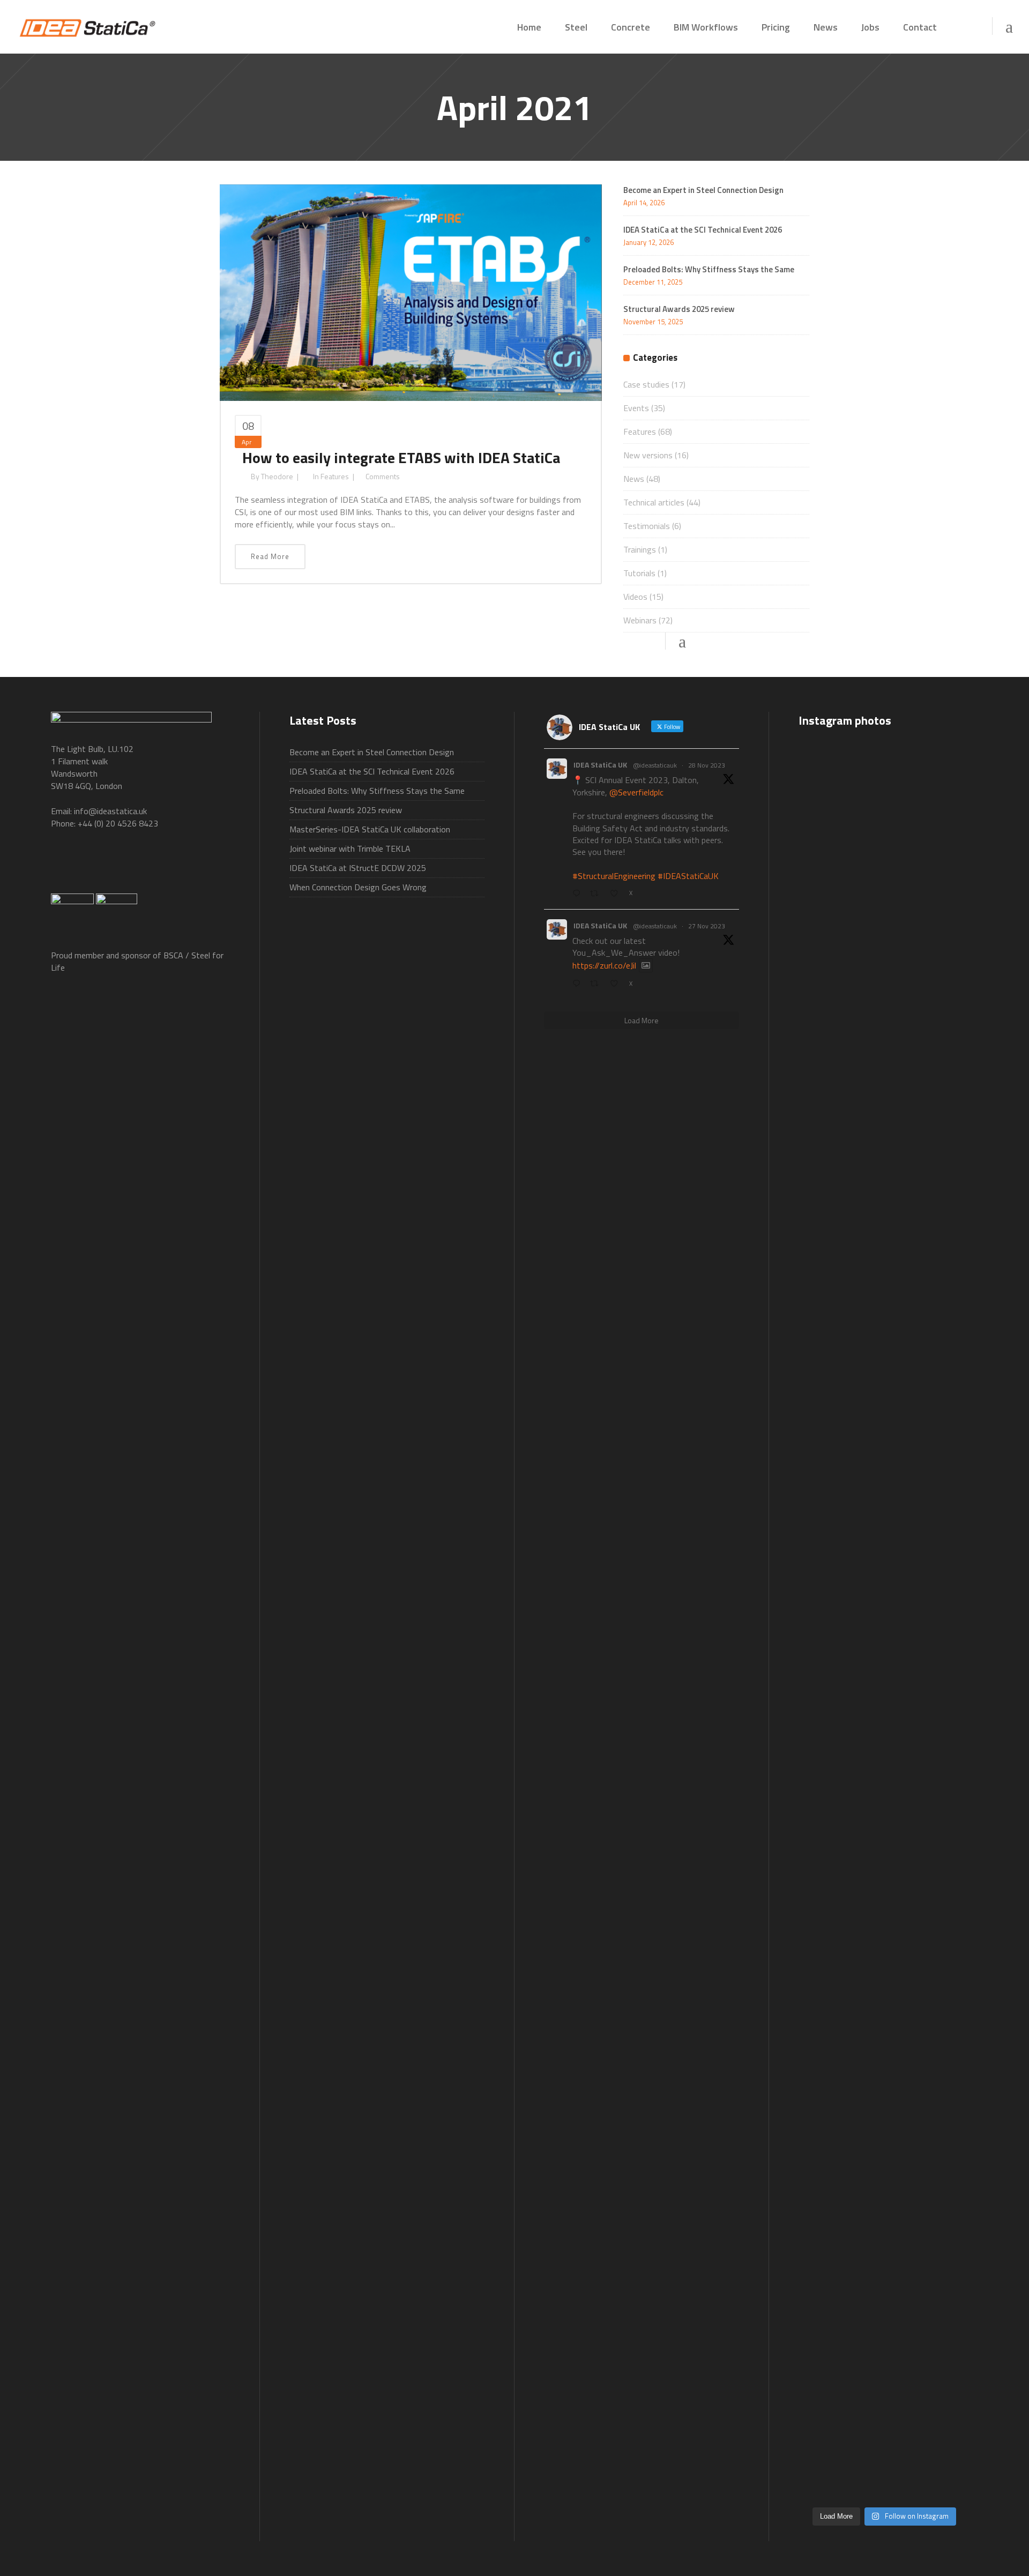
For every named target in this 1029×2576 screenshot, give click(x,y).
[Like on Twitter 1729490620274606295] (617, 894)
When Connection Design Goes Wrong (358, 887)
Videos (635, 597)
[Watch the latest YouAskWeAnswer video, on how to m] (884, 2159)
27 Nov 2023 (707, 926)
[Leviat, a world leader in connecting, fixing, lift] (943, 1815)
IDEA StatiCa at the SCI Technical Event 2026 (703, 230)
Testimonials (647, 526)
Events (636, 408)
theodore (277, 476)
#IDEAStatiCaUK (688, 876)
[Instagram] (207, 866)
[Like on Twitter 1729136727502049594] (617, 984)
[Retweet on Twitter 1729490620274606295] (597, 894)
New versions (648, 455)
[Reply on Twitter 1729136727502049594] (579, 984)
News (634, 479)
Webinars (640, 620)
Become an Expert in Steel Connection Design (703, 190)
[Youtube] (136, 866)
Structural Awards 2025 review (679, 309)
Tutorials (639, 573)
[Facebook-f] (64, 866)
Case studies (646, 384)
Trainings (640, 549)
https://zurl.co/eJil (604, 965)
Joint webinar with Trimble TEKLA (350, 848)
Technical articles (654, 502)
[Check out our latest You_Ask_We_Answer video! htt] (884, 792)
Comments (383, 476)
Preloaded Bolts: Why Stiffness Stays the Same (709, 269)
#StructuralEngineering (614, 876)
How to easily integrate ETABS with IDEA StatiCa (401, 457)
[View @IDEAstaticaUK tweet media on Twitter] (646, 965)
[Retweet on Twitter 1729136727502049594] (597, 984)
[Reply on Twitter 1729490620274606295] (579, 894)
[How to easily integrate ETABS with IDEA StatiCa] (411, 291)
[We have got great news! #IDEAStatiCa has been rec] (825, 1704)
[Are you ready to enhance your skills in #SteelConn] (825, 990)
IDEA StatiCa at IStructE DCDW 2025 (358, 868)
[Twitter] (100, 866)
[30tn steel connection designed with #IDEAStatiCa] (884, 1642)
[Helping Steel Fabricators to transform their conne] (825, 2258)
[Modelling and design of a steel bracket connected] (943, 2116)
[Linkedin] (171, 866)
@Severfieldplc (636, 792)
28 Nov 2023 (707, 765)
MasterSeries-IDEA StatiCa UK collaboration (370, 829)
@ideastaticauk (655, 765)
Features (335, 476)
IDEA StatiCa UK (600, 765)
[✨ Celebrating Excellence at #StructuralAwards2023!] (943, 1181)
